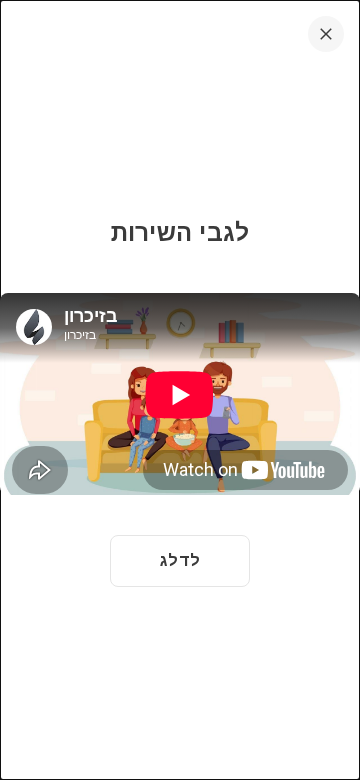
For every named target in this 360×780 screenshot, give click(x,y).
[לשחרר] (326, 34)
